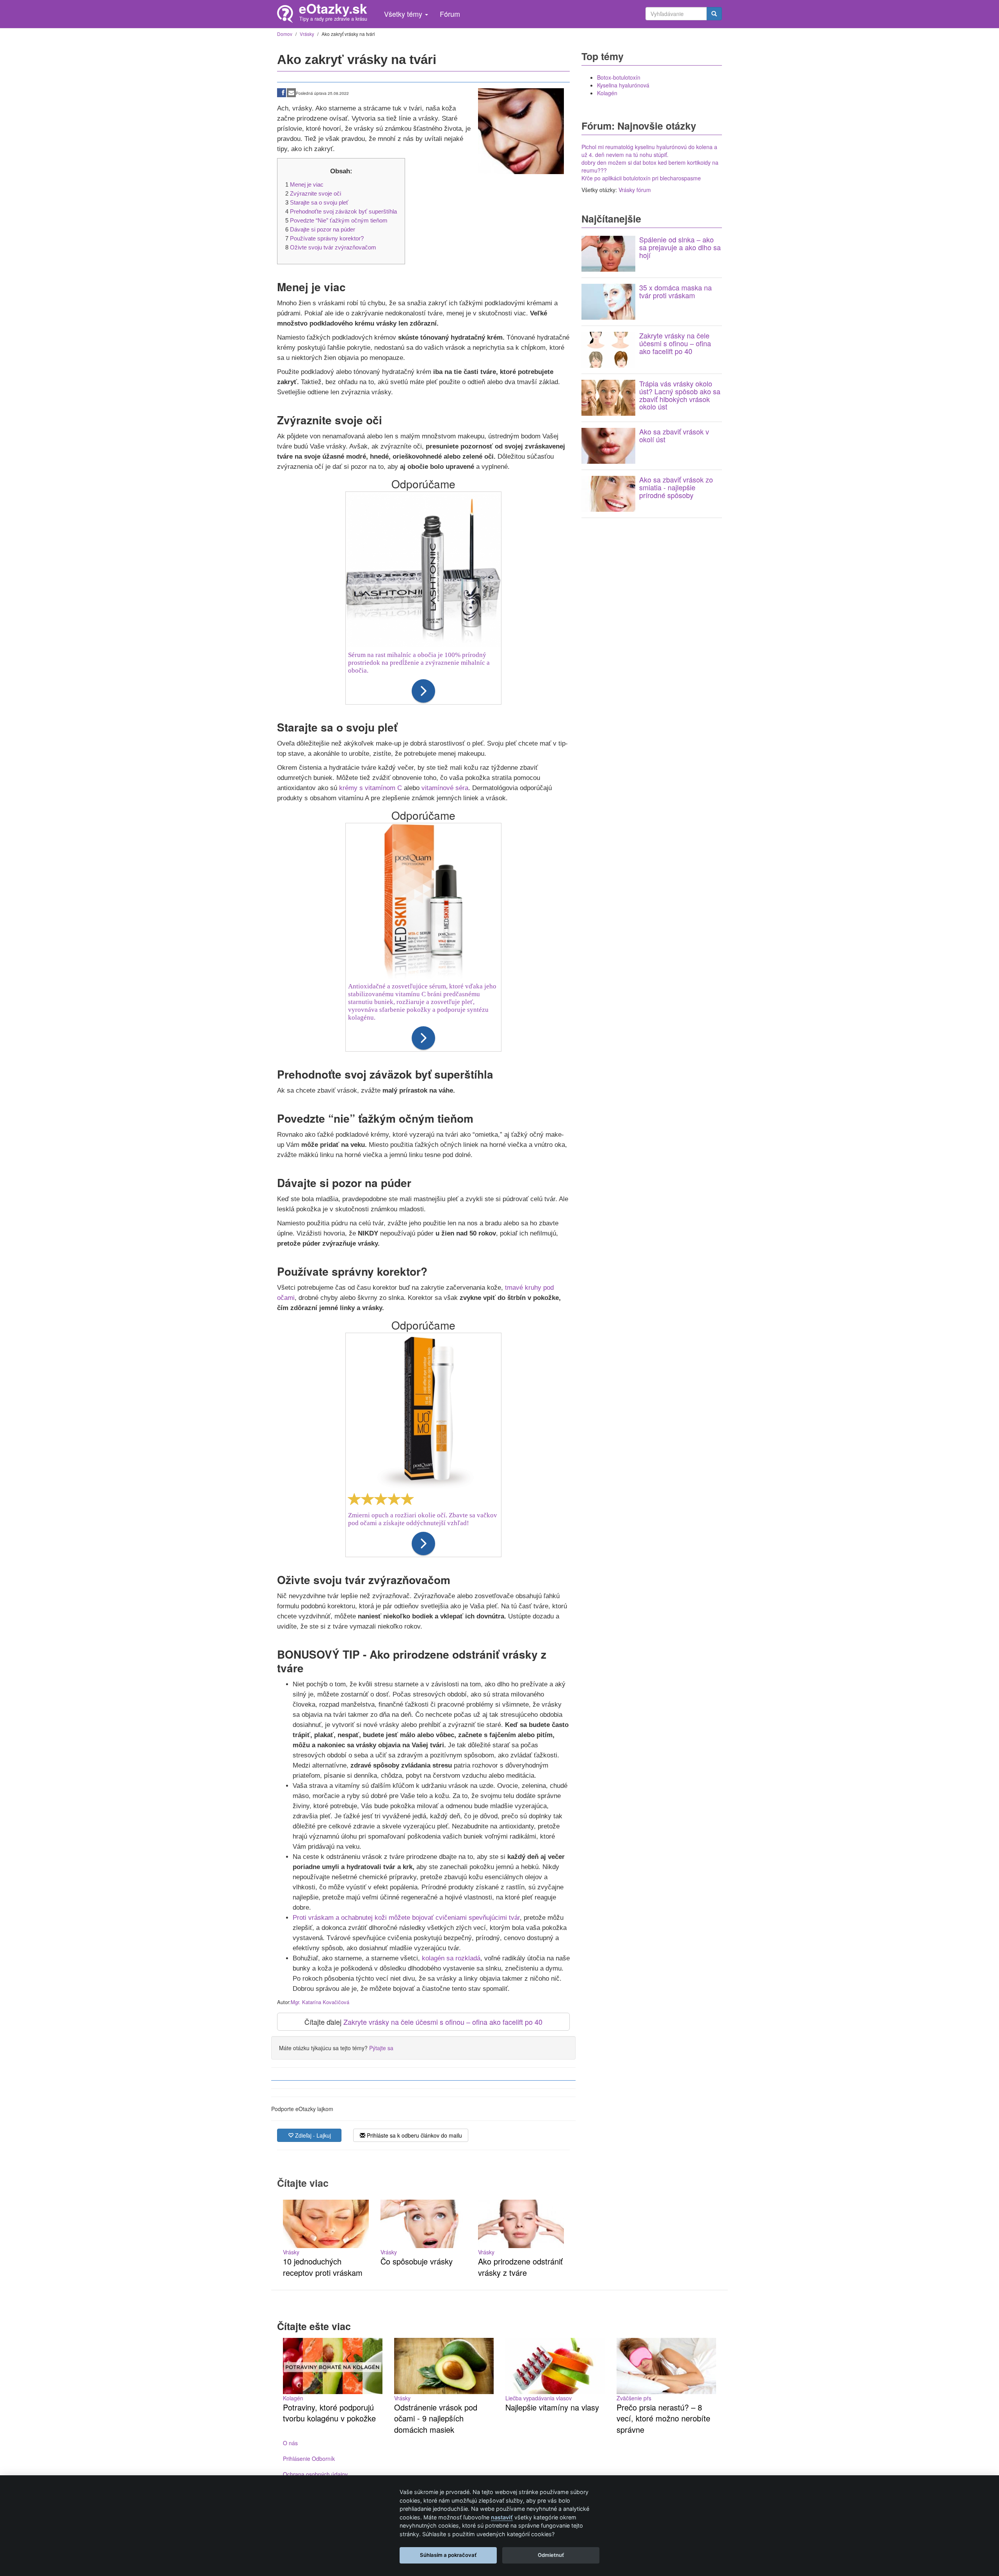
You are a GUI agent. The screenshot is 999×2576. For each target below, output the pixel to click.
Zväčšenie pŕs (634, 2398)
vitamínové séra (445, 788)
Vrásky (291, 2252)
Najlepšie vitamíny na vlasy (552, 2407)
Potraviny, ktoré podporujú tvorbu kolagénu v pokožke (329, 2413)
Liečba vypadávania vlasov (539, 2398)
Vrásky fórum (635, 190)
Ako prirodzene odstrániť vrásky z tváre (520, 2267)
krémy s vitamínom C (371, 788)
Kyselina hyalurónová (623, 85)
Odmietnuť (551, 2555)
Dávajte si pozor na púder (323, 229)
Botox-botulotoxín (619, 77)
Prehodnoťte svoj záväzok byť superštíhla (343, 211)
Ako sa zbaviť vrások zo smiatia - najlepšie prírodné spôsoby (676, 487)
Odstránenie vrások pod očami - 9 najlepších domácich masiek (436, 2418)
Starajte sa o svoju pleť (319, 202)
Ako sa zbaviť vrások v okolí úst (674, 435)
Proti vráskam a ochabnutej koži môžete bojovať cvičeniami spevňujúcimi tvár (406, 1918)
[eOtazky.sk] (288, 14)
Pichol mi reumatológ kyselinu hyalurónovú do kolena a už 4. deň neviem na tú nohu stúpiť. (649, 151)
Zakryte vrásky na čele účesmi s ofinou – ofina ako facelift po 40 (443, 2022)
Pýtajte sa (381, 2048)
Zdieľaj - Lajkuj (312, 2135)
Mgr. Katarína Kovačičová (320, 2002)
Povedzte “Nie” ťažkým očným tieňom (339, 220)
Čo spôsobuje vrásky (417, 2261)
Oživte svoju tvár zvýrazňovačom (333, 247)
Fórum (450, 14)
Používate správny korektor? (327, 238)
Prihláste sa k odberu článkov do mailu (414, 2135)
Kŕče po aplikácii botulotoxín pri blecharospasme (641, 178)
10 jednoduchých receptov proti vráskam (323, 2267)
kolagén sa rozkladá (451, 1958)
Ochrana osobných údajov (315, 2474)
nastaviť (502, 2517)
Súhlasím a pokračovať (448, 2555)
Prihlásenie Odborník (309, 2459)
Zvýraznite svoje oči (316, 193)
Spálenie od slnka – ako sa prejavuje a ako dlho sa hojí (680, 247)
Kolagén (607, 93)
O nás (290, 2443)
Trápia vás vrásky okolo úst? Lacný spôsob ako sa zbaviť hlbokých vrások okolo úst (680, 395)
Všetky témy (404, 14)
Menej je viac (307, 184)
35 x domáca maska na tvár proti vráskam (675, 291)
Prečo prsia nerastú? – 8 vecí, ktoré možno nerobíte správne (663, 2418)
